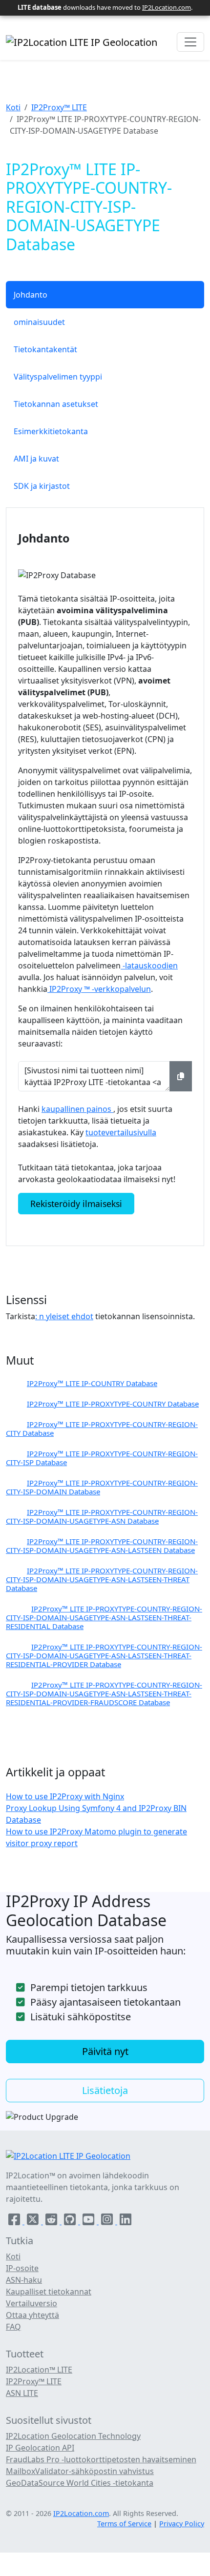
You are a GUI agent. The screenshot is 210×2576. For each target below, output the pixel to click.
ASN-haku (24, 2280)
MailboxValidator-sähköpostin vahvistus (80, 2471)
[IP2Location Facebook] (15, 2221)
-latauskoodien (149, 966)
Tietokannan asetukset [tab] (56, 404)
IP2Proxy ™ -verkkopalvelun (99, 989)
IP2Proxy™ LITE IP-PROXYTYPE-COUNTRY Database (113, 1404)
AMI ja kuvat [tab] (36, 459)
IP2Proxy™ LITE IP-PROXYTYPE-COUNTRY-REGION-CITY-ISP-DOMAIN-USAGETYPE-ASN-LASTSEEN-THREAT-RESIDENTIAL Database (104, 1617)
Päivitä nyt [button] (105, 2051)
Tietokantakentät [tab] (45, 349)
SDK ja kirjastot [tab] (42, 486)
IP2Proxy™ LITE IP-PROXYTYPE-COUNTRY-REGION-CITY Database (102, 1429)
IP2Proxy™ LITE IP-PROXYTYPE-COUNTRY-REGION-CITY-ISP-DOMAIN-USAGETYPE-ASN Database (102, 1516)
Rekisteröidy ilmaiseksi (76, 1204)
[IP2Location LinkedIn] (126, 2221)
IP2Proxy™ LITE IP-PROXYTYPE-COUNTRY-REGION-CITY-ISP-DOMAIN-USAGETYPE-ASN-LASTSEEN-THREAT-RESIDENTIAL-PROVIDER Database (104, 1655)
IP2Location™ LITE (39, 2370)
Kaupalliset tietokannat (49, 2292)
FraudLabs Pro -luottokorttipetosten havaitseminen (101, 2459)
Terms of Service (124, 2524)
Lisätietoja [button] (105, 2090)
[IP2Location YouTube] (89, 2221)
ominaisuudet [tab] (39, 322)
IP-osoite (22, 2268)
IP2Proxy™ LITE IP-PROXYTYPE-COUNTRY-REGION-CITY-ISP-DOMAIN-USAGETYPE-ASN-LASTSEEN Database (102, 1546)
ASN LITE (22, 2393)
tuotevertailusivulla (121, 1132)
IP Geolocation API (40, 2448)
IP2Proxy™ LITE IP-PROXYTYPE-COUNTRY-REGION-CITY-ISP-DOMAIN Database (102, 1487)
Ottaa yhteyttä (32, 2315)
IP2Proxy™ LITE (59, 107)
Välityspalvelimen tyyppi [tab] (58, 377)
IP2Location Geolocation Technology (73, 2436)
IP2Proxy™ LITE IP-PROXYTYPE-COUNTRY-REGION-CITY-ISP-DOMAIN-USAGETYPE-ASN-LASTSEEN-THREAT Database (102, 1579)
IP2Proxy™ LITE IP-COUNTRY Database (92, 1383)
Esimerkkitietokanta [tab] (51, 431)
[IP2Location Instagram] (108, 2221)
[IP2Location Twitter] (34, 2221)
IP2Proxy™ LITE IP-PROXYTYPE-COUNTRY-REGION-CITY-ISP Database (102, 1458)
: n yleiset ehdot (64, 1316)
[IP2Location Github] (71, 2221)
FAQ (13, 2327)
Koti (13, 107)
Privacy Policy (182, 2524)
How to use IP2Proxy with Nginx (65, 1796)
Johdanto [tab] (31, 295)
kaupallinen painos (77, 1109)
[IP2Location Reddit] (52, 2221)
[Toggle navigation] (190, 42)
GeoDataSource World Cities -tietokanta (80, 2483)
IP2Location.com (167, 7)
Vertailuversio (31, 2303)
